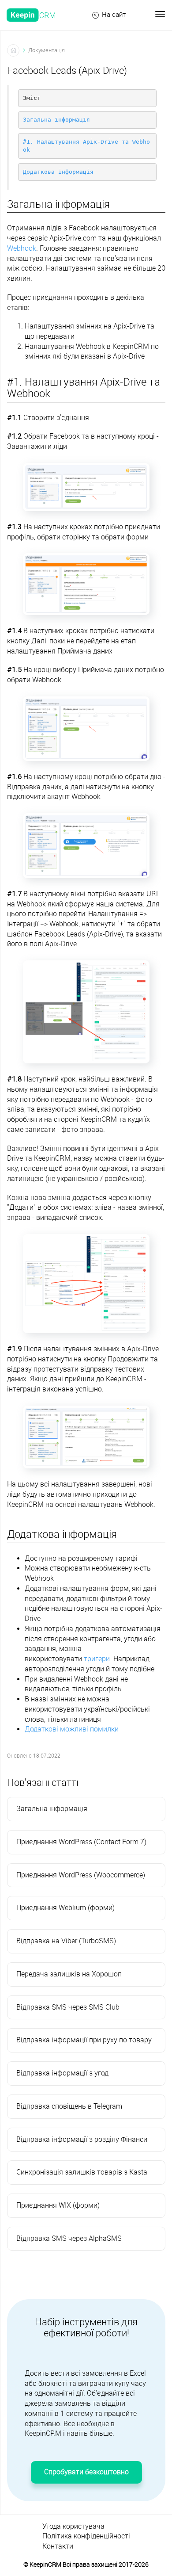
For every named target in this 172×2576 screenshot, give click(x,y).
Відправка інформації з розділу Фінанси (82, 2139)
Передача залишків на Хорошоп (69, 1974)
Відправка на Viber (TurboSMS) (66, 1941)
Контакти (58, 2546)
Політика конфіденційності (86, 2536)
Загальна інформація (56, 120)
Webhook (22, 248)
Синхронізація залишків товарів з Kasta (82, 2172)
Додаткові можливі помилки (72, 1729)
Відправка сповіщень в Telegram (69, 2106)
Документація (47, 50)
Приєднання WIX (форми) (58, 2205)
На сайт (114, 15)
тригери (97, 1659)
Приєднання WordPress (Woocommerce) (81, 1875)
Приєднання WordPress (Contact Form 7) (81, 1842)
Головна (13, 50)
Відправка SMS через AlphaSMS (69, 2238)
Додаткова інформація (58, 172)
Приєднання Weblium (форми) (65, 1908)
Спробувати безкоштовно (86, 2472)
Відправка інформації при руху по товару (84, 2040)
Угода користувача (73, 2526)
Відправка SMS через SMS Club (68, 2007)
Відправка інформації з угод (62, 2073)
